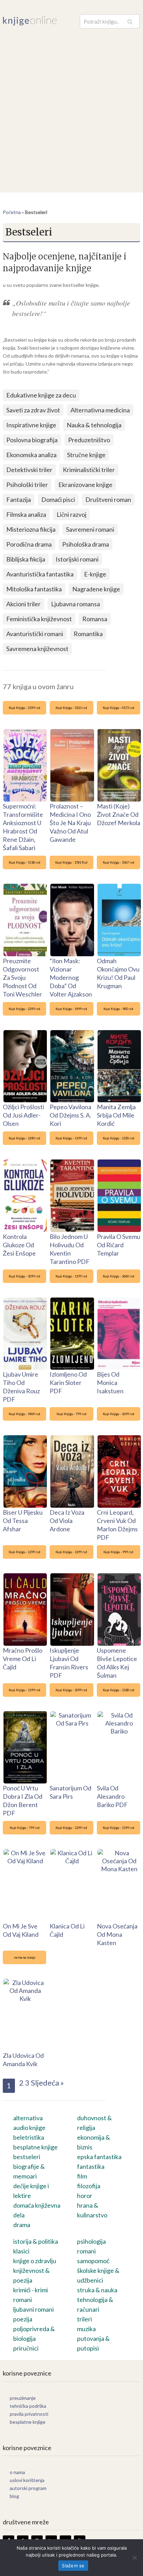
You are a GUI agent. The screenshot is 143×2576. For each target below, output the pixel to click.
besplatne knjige (35, 2147)
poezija (23, 2319)
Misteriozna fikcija (31, 529)
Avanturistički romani (35, 634)
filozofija (89, 2186)
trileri (85, 2319)
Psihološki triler (27, 485)
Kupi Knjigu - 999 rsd (118, 1552)
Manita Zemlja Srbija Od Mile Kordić (116, 1115)
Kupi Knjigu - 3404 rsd (24, 1414)
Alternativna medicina (100, 410)
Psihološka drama (86, 544)
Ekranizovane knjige (85, 485)
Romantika (88, 634)
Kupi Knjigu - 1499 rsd (71, 1009)
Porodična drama (29, 544)
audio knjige (29, 2128)
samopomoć (93, 2261)
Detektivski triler (29, 470)
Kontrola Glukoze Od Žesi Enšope (19, 1245)
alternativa (28, 2118)
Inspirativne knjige (31, 425)
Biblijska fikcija (26, 559)
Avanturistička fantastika (40, 574)
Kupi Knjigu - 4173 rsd (119, 708)
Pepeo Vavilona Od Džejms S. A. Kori (70, 1115)
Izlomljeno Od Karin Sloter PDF (68, 1383)
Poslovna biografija (32, 440)
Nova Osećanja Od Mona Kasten (117, 1934)
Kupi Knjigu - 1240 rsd (24, 1138)
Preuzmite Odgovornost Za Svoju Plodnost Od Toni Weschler (22, 977)
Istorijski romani (77, 559)
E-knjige (95, 574)
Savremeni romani (90, 529)
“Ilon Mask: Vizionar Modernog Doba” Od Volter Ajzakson (71, 977)
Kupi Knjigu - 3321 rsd (71, 708)
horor (85, 2196)
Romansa (95, 619)
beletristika (29, 2137)
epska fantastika (99, 2157)
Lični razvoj (71, 514)
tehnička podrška (28, 2406)
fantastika (91, 2166)
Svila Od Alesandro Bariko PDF (112, 1796)
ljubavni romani (33, 2309)
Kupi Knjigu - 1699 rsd (119, 1414)
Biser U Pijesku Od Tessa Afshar (23, 1521)
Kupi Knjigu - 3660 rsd (119, 1276)
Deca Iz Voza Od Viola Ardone (67, 1521)
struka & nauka (97, 2290)
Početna (12, 212)
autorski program (28, 2488)
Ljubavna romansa (75, 604)
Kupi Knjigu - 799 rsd (71, 1414)
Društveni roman (108, 499)
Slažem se (73, 2566)
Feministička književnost (39, 619)
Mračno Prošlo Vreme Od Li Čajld (23, 1659)
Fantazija (19, 499)
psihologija (91, 2241)
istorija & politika (36, 2241)
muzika (86, 2329)
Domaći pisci (58, 499)
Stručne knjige (86, 455)
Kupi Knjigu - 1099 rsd (24, 1276)
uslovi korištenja (27, 2480)
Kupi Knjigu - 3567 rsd (119, 862)
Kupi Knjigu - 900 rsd (118, 1009)
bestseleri (27, 2157)
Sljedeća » (47, 2083)
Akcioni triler (23, 604)
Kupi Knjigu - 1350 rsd (119, 1138)
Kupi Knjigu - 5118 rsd (24, 862)
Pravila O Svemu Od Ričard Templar (119, 1245)
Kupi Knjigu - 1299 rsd (24, 1552)
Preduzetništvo (89, 440)
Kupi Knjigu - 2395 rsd (24, 1009)
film (82, 2176)
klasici (21, 2251)
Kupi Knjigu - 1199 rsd (71, 1138)
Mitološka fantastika (34, 589)
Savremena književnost (37, 649)
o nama (17, 2472)
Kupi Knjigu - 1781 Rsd (71, 862)
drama (22, 2225)
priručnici (26, 2348)
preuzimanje (23, 2398)
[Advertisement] (71, 104)
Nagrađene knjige (96, 589)
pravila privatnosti (29, 2414)
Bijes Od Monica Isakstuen (110, 1383)
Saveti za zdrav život (33, 410)
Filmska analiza (26, 514)
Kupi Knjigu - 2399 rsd (24, 708)
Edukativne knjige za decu (41, 395)
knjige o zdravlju (35, 2261)
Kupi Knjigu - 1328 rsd (119, 1690)
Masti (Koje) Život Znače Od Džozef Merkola (119, 814)
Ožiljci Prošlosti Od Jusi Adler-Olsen (23, 1115)
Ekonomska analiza (31, 455)
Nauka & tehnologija (94, 425)
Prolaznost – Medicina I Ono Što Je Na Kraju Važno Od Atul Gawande (70, 823)
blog (14, 2496)
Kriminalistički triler (89, 470)
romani (86, 2251)
